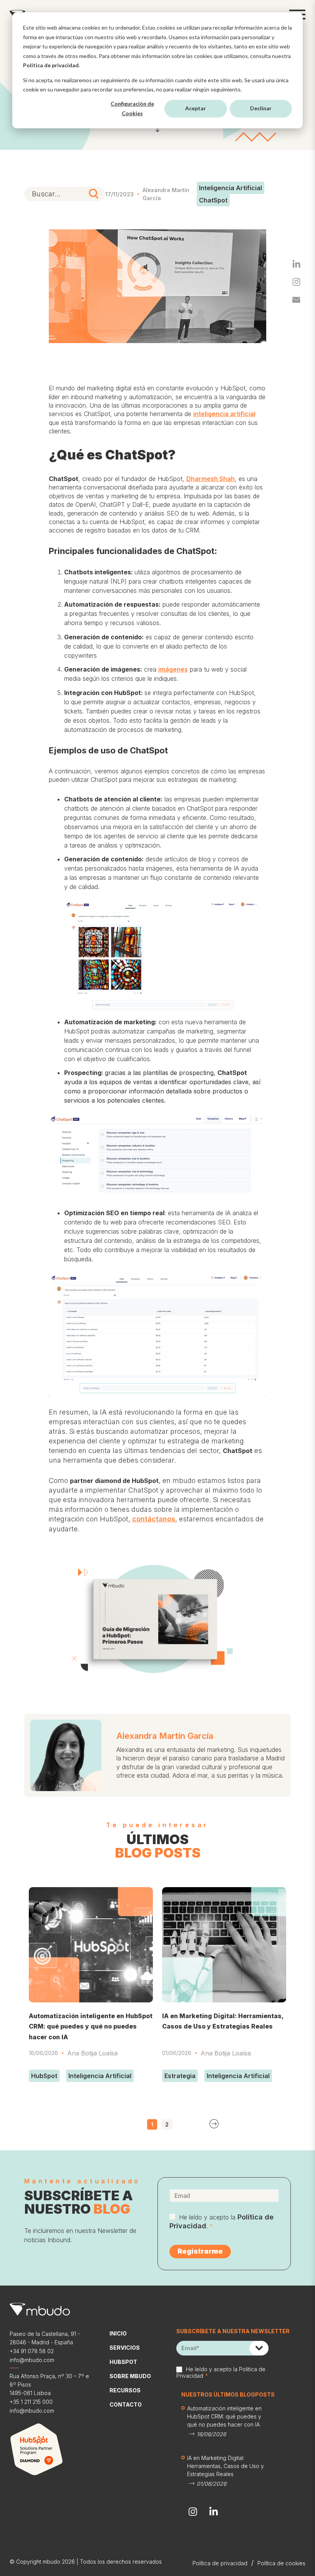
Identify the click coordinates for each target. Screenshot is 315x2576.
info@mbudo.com (32, 2360)
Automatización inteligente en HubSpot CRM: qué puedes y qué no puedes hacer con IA (91, 2026)
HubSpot (44, 2076)
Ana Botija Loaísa (92, 2053)
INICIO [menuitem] (118, 2333)
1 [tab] (152, 2124)
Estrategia (180, 2076)
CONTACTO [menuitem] (126, 2404)
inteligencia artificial (224, 414)
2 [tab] (167, 2124)
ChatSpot (213, 200)
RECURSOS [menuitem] (125, 2390)
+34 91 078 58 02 (32, 2351)
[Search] (94, 194)
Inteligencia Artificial (230, 188)
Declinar (261, 108)
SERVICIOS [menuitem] (125, 2348)
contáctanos (154, 1519)
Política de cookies (281, 2563)
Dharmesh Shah (211, 479)
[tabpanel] (91, 1986)
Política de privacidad (51, 65)
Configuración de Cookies (132, 108)
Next (214, 2124)
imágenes (173, 669)
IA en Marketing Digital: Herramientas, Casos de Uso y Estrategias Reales (225, 2466)
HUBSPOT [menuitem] (123, 2362)
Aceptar (196, 108)
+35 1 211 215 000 (31, 2402)
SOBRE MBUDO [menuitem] (130, 2376)
